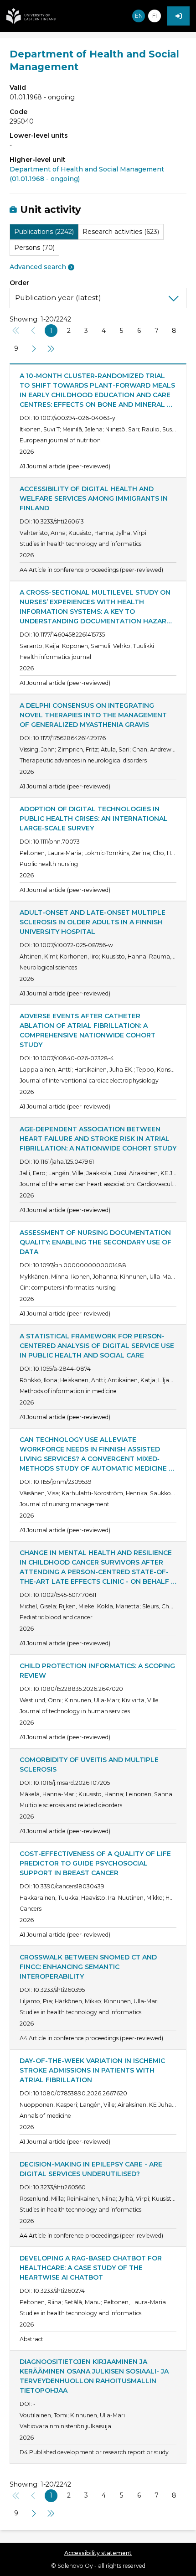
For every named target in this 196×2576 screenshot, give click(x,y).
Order (19, 283)
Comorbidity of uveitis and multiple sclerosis (90, 1765)
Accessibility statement (98, 2553)
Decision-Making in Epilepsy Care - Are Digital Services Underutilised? (92, 2169)
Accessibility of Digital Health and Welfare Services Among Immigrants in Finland (95, 498)
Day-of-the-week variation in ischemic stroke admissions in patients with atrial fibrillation (93, 2070)
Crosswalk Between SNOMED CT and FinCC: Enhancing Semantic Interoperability (89, 1967)
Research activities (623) (121, 232)
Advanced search (38, 267)
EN (139, 16)
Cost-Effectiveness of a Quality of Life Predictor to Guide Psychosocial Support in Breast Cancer (96, 1863)
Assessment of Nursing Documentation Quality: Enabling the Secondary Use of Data (96, 1242)
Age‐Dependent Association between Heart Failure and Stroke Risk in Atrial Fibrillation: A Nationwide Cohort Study (98, 1139)
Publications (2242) (44, 232)
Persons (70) (34, 248)
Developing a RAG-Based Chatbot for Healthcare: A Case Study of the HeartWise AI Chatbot (92, 2268)
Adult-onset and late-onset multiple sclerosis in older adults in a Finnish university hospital (93, 922)
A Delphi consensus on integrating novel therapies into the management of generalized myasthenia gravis (94, 715)
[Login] (178, 16)
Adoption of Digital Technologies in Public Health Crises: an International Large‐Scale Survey (95, 819)
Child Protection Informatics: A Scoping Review (98, 1671)
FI (155, 16)
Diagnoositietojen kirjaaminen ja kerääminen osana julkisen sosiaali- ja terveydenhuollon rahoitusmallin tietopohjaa (95, 2376)
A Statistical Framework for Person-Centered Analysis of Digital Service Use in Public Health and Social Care (98, 1346)
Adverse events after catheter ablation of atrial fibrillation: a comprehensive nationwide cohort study (88, 1030)
